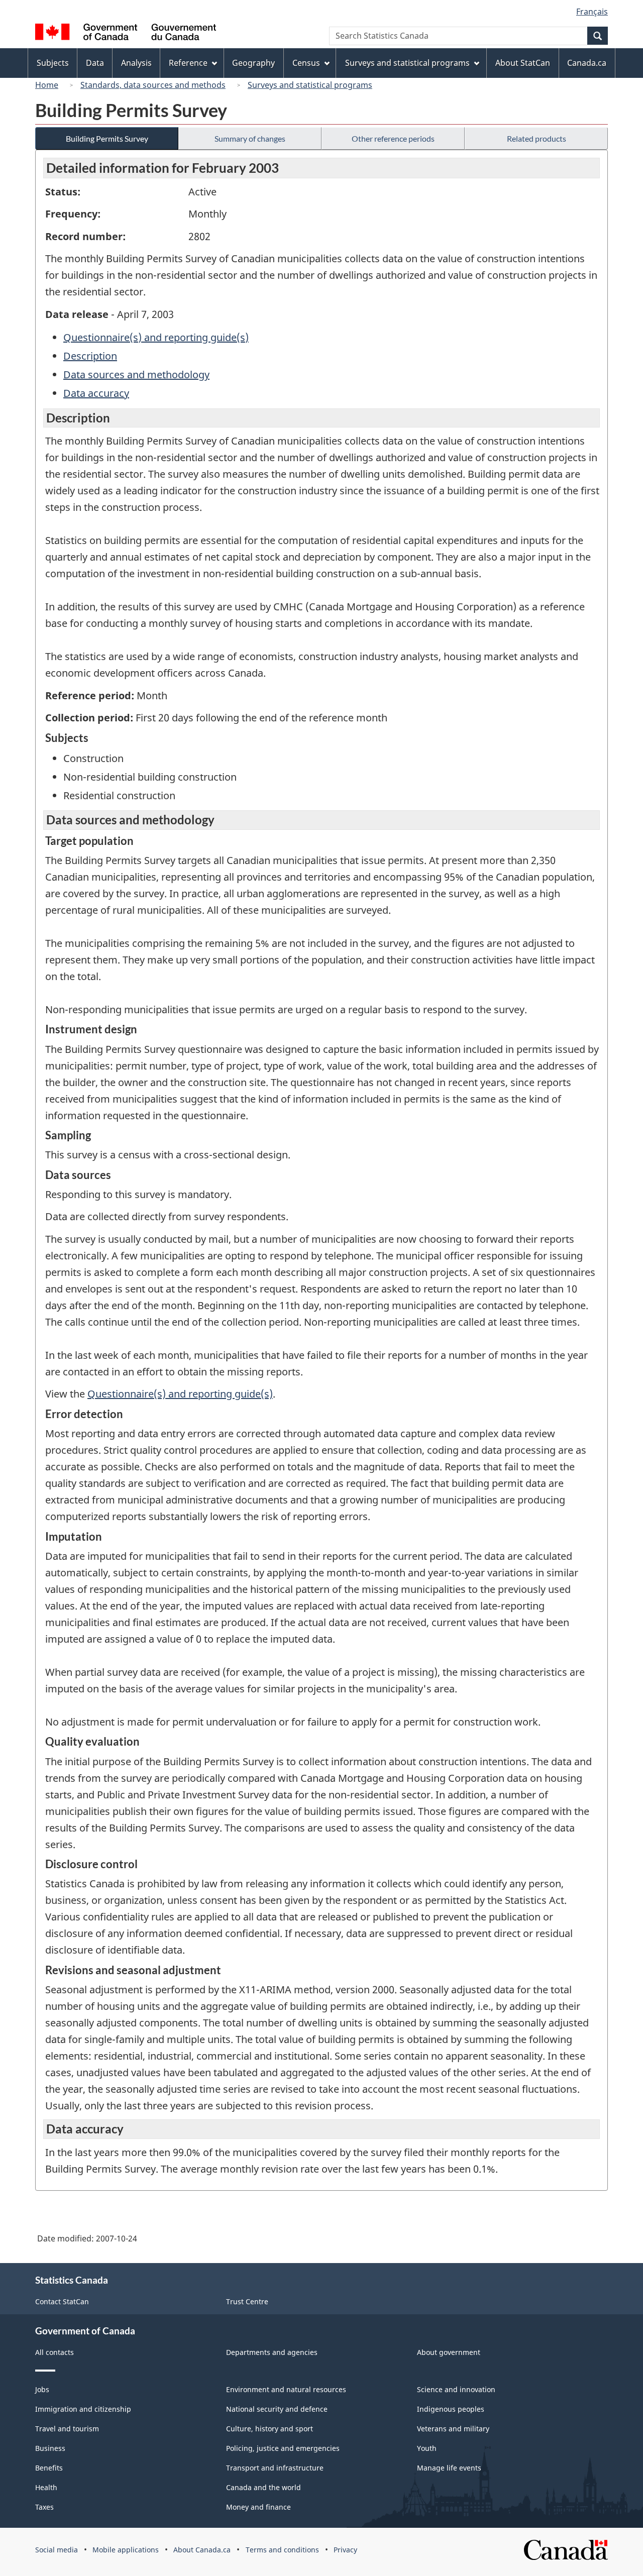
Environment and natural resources (286, 2389)
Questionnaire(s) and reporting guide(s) (156, 337)
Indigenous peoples (451, 2409)
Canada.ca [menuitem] (587, 63)
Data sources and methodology (136, 374)
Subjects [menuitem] (53, 63)
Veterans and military (453, 2429)
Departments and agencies (272, 2352)
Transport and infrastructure (275, 2468)
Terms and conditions (282, 2550)
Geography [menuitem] (253, 63)
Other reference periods (393, 138)
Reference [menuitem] (188, 63)
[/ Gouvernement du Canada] (126, 33)
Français (592, 12)
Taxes (44, 2507)
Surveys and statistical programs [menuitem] (407, 63)
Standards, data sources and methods (153, 85)
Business (50, 2448)
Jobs (42, 2389)
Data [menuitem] (95, 63)
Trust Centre (247, 2301)
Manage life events (449, 2468)
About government (449, 2352)
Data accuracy (96, 393)
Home (47, 85)
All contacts (55, 2352)
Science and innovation (456, 2389)
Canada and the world (263, 2487)
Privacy (345, 2550)
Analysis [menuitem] (136, 63)
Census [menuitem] (306, 63)
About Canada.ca (202, 2550)
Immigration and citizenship (83, 2409)
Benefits (49, 2468)
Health (46, 2487)
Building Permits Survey (107, 138)
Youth (427, 2448)
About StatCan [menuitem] (523, 63)
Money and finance (258, 2507)
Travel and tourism (67, 2429)
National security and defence (277, 2409)
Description (90, 356)
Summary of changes (250, 138)
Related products (537, 138)
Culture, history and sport (270, 2429)
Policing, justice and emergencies (283, 2448)
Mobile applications (126, 2550)
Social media (57, 2550)
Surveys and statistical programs (310, 85)
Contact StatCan (62, 2301)
